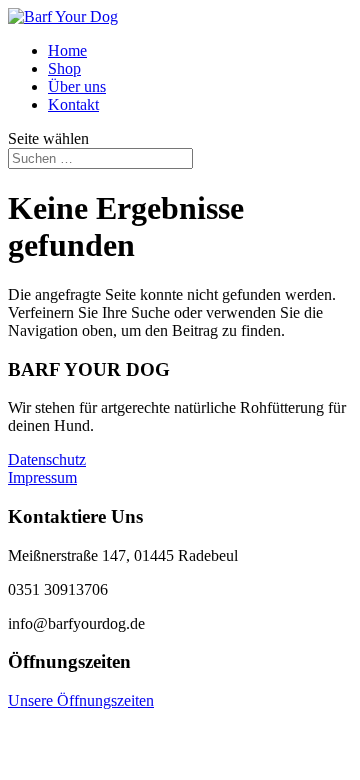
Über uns (77, 86)
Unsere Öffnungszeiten (81, 700)
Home (67, 50)
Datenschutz (47, 459)
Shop (64, 68)
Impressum (42, 477)
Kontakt (73, 104)
